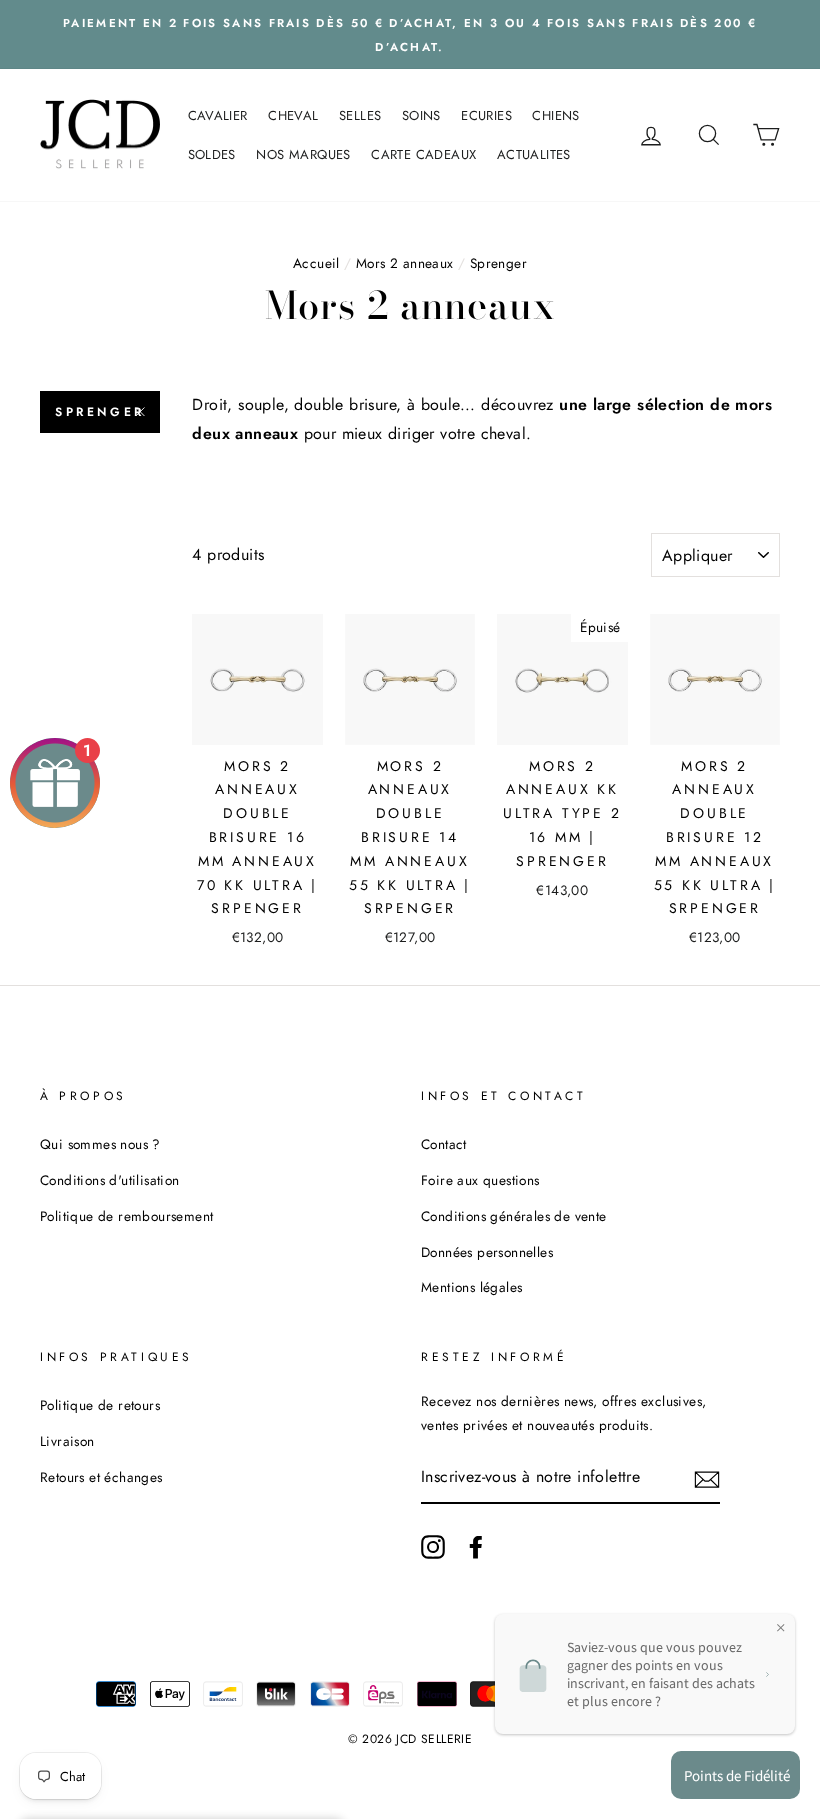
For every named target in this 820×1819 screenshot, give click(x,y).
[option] (410, 34)
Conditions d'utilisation (110, 1180)
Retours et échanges (101, 1477)
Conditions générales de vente (514, 1216)
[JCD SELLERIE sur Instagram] (433, 1547)
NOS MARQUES (303, 154)
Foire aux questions (480, 1180)
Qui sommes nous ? (100, 1144)
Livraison (67, 1441)
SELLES (360, 115)
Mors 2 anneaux (405, 263)
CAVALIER (218, 115)
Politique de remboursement (126, 1216)
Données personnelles (487, 1252)
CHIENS (555, 115)
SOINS (421, 115)
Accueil (316, 263)
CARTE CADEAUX (423, 154)
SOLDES (212, 154)
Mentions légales (471, 1287)
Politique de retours (100, 1405)
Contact (444, 1144)
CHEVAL (293, 115)
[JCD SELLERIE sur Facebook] (476, 1547)
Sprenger (100, 412)
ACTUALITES (534, 154)
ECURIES (486, 115)
